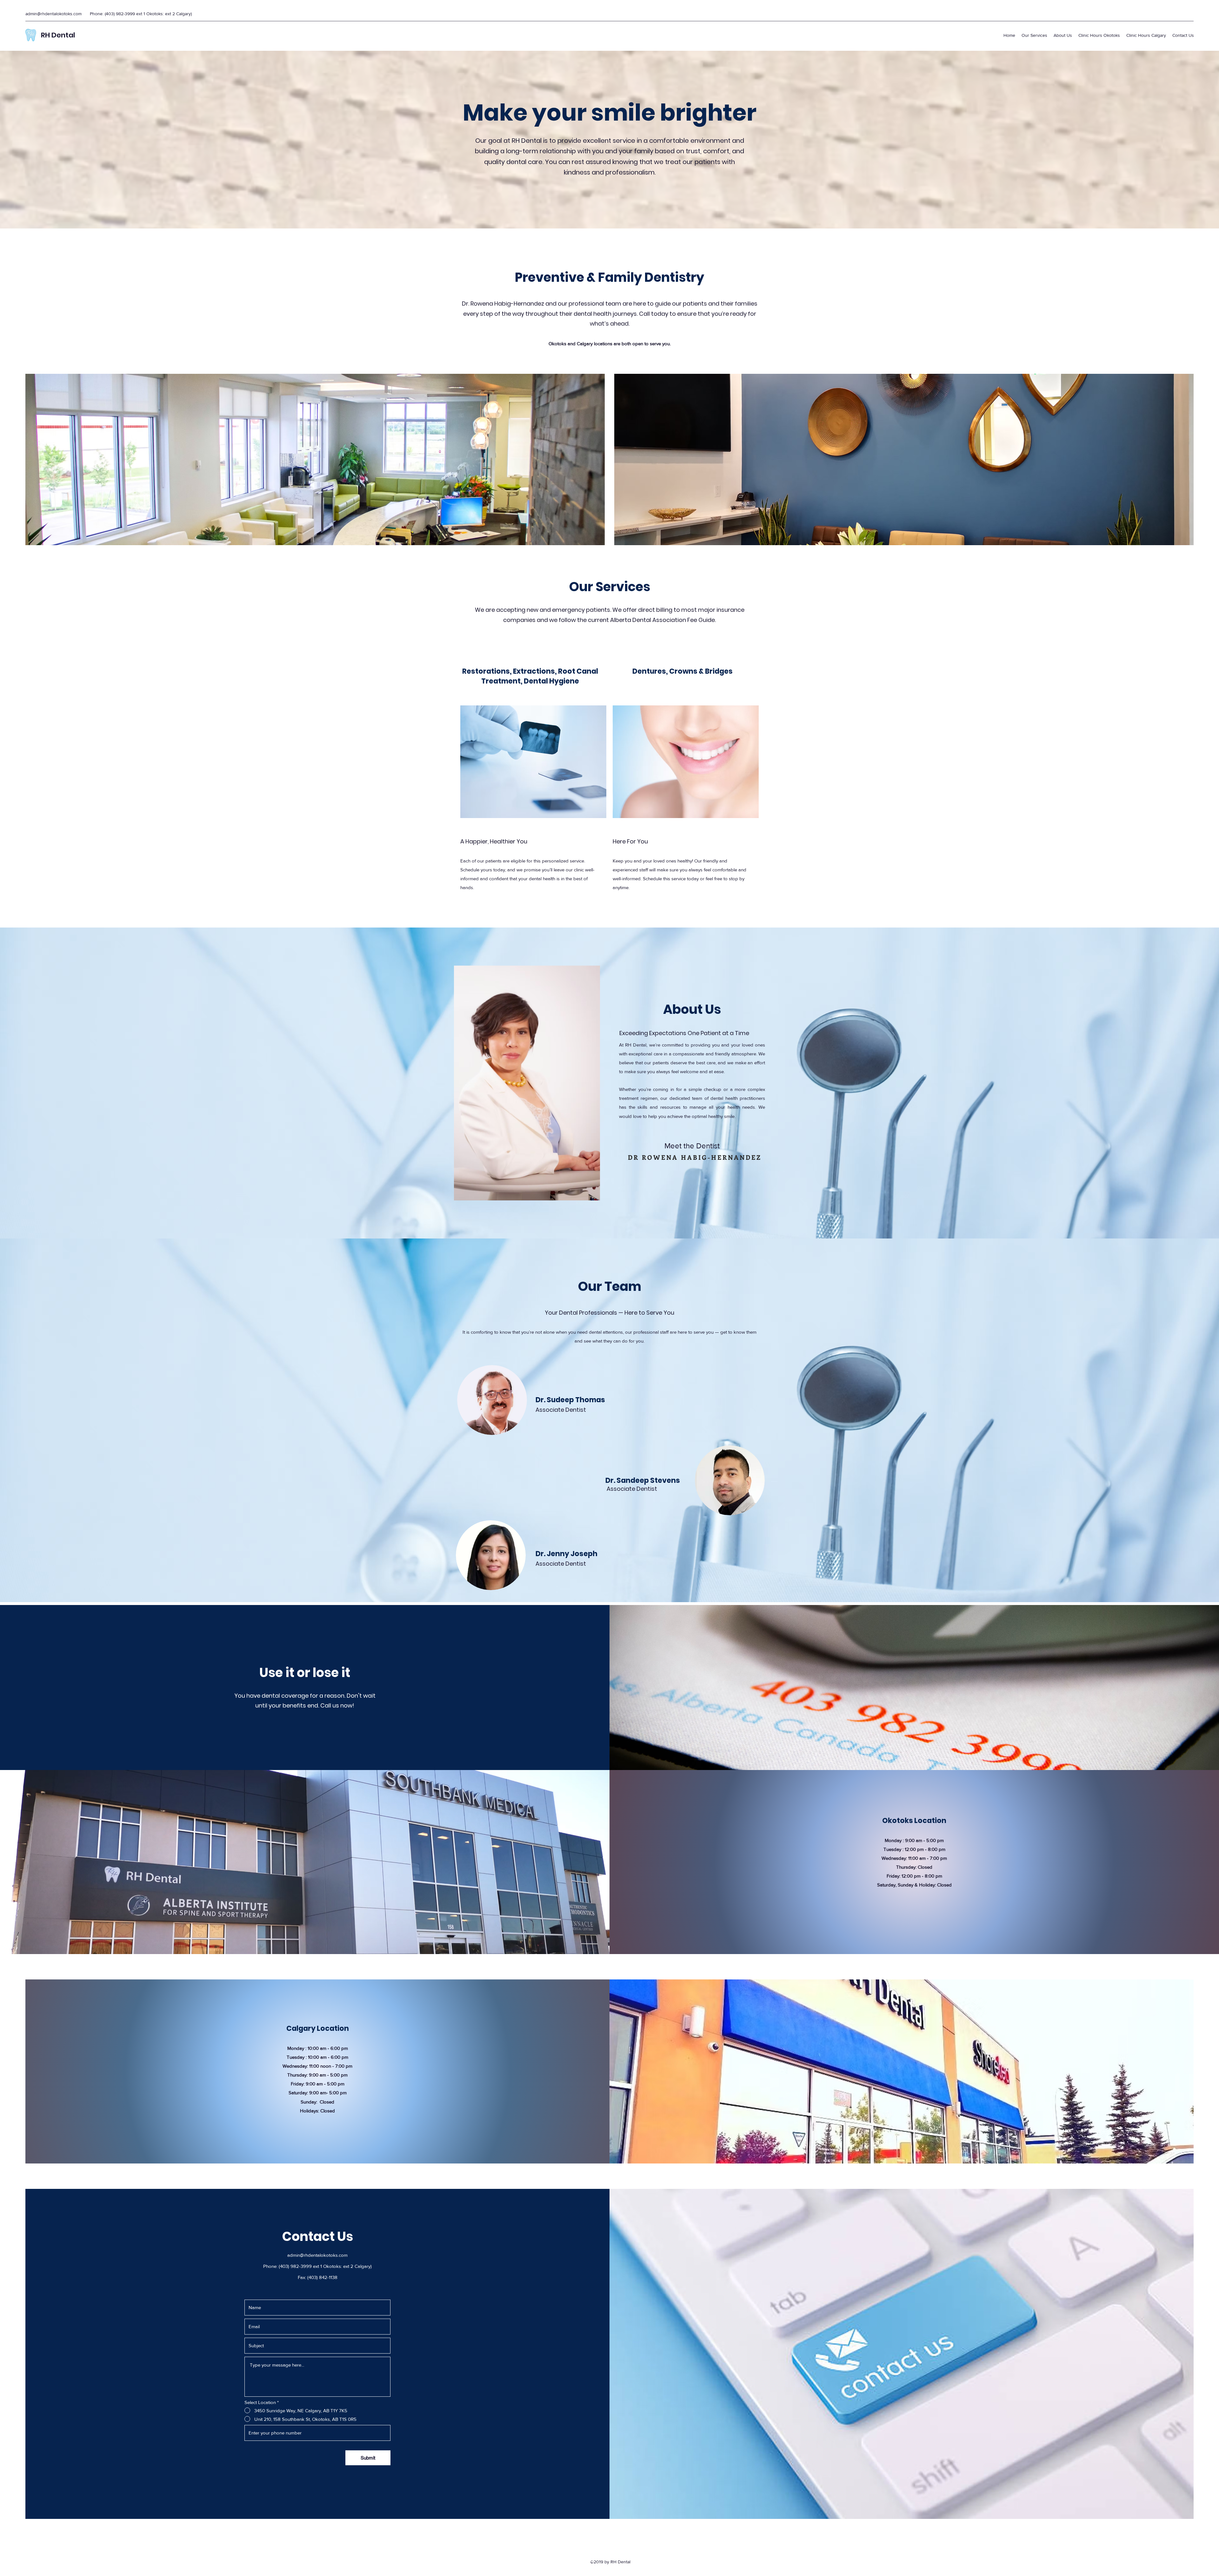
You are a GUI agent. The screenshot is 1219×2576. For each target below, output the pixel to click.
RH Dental (58, 35)
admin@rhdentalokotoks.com (53, 14)
